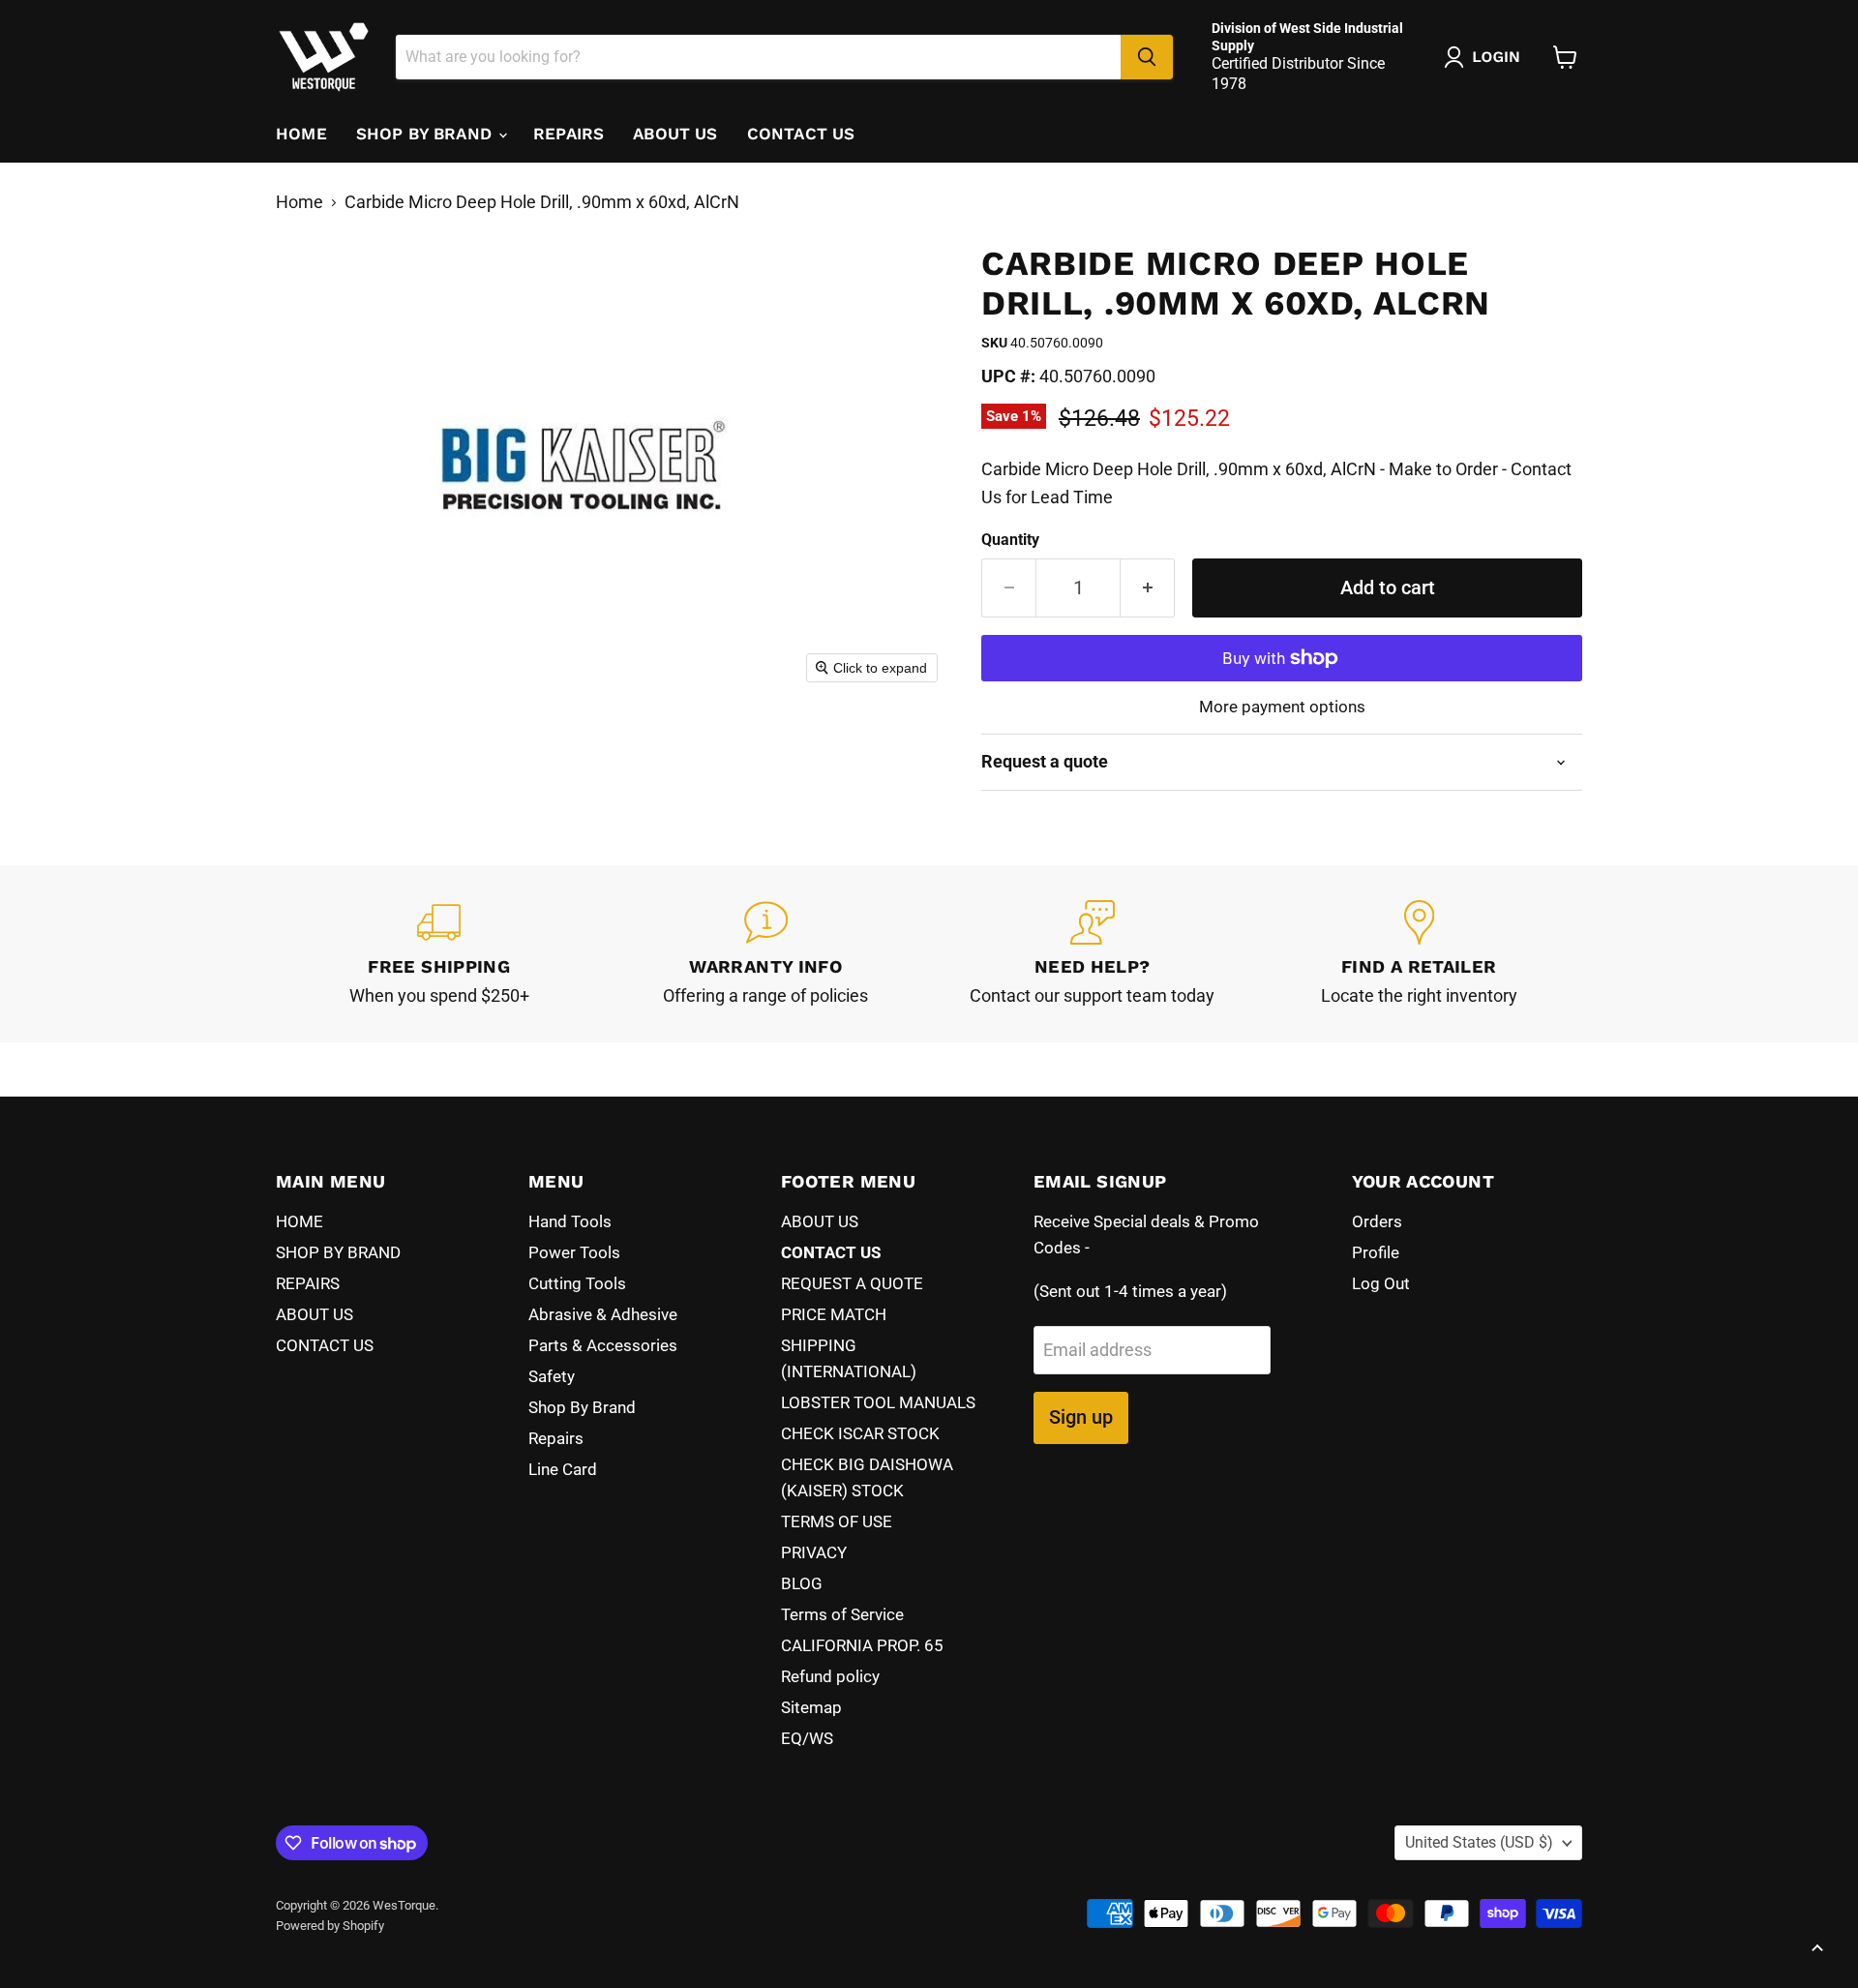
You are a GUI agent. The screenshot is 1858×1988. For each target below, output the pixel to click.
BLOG (802, 1583)
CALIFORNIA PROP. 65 (862, 1645)
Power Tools (574, 1252)
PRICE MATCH (834, 1314)
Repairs (556, 1438)
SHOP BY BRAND (426, 134)
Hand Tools (570, 1221)
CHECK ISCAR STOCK (860, 1433)
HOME (301, 134)
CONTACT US (801, 134)
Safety (552, 1376)
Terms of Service (842, 1614)
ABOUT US (675, 134)
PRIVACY (814, 1552)
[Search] (1147, 57)
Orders (1377, 1221)
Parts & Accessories (603, 1345)
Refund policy (830, 1676)
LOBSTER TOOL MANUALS (878, 1402)
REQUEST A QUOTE (852, 1283)
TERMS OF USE (837, 1521)
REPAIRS (569, 134)
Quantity (1010, 540)
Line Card (563, 1469)
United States (1479, 1842)
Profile (1376, 1252)
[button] (1486, 57)
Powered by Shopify (330, 1926)
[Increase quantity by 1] (1148, 588)
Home (300, 202)
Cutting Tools (577, 1283)
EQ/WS (807, 1738)
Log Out (1381, 1283)
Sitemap (811, 1707)
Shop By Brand (582, 1407)
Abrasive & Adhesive (603, 1314)
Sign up (1081, 1417)
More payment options (1282, 707)
